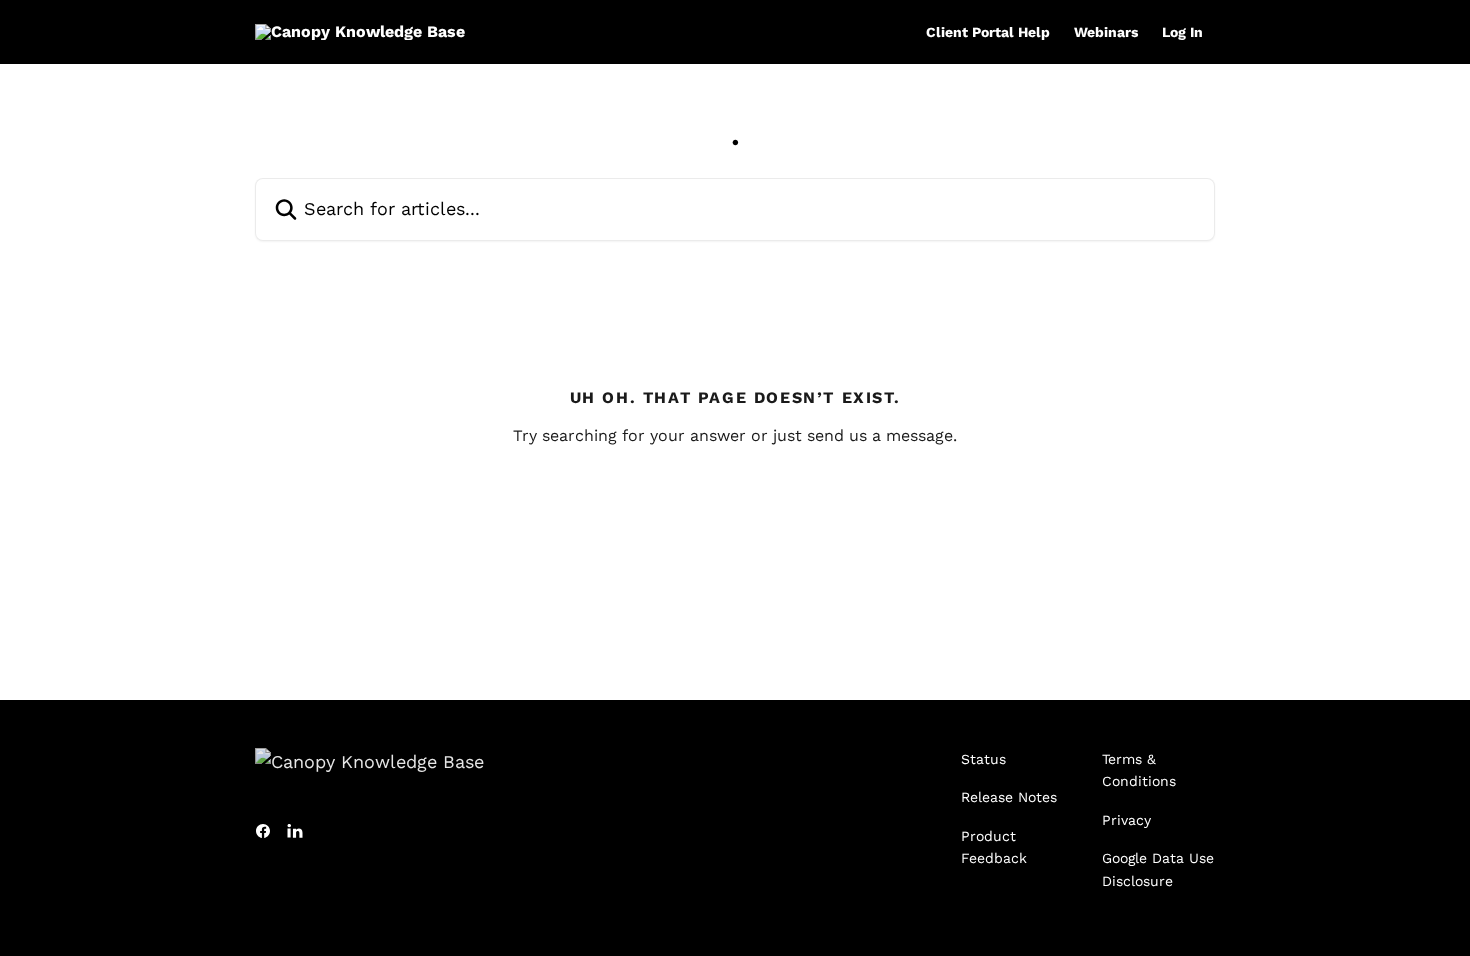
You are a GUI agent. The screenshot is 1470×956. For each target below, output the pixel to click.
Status (983, 759)
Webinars (1106, 32)
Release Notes (1009, 797)
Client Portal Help (988, 32)
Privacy (1126, 820)
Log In (1182, 32)
